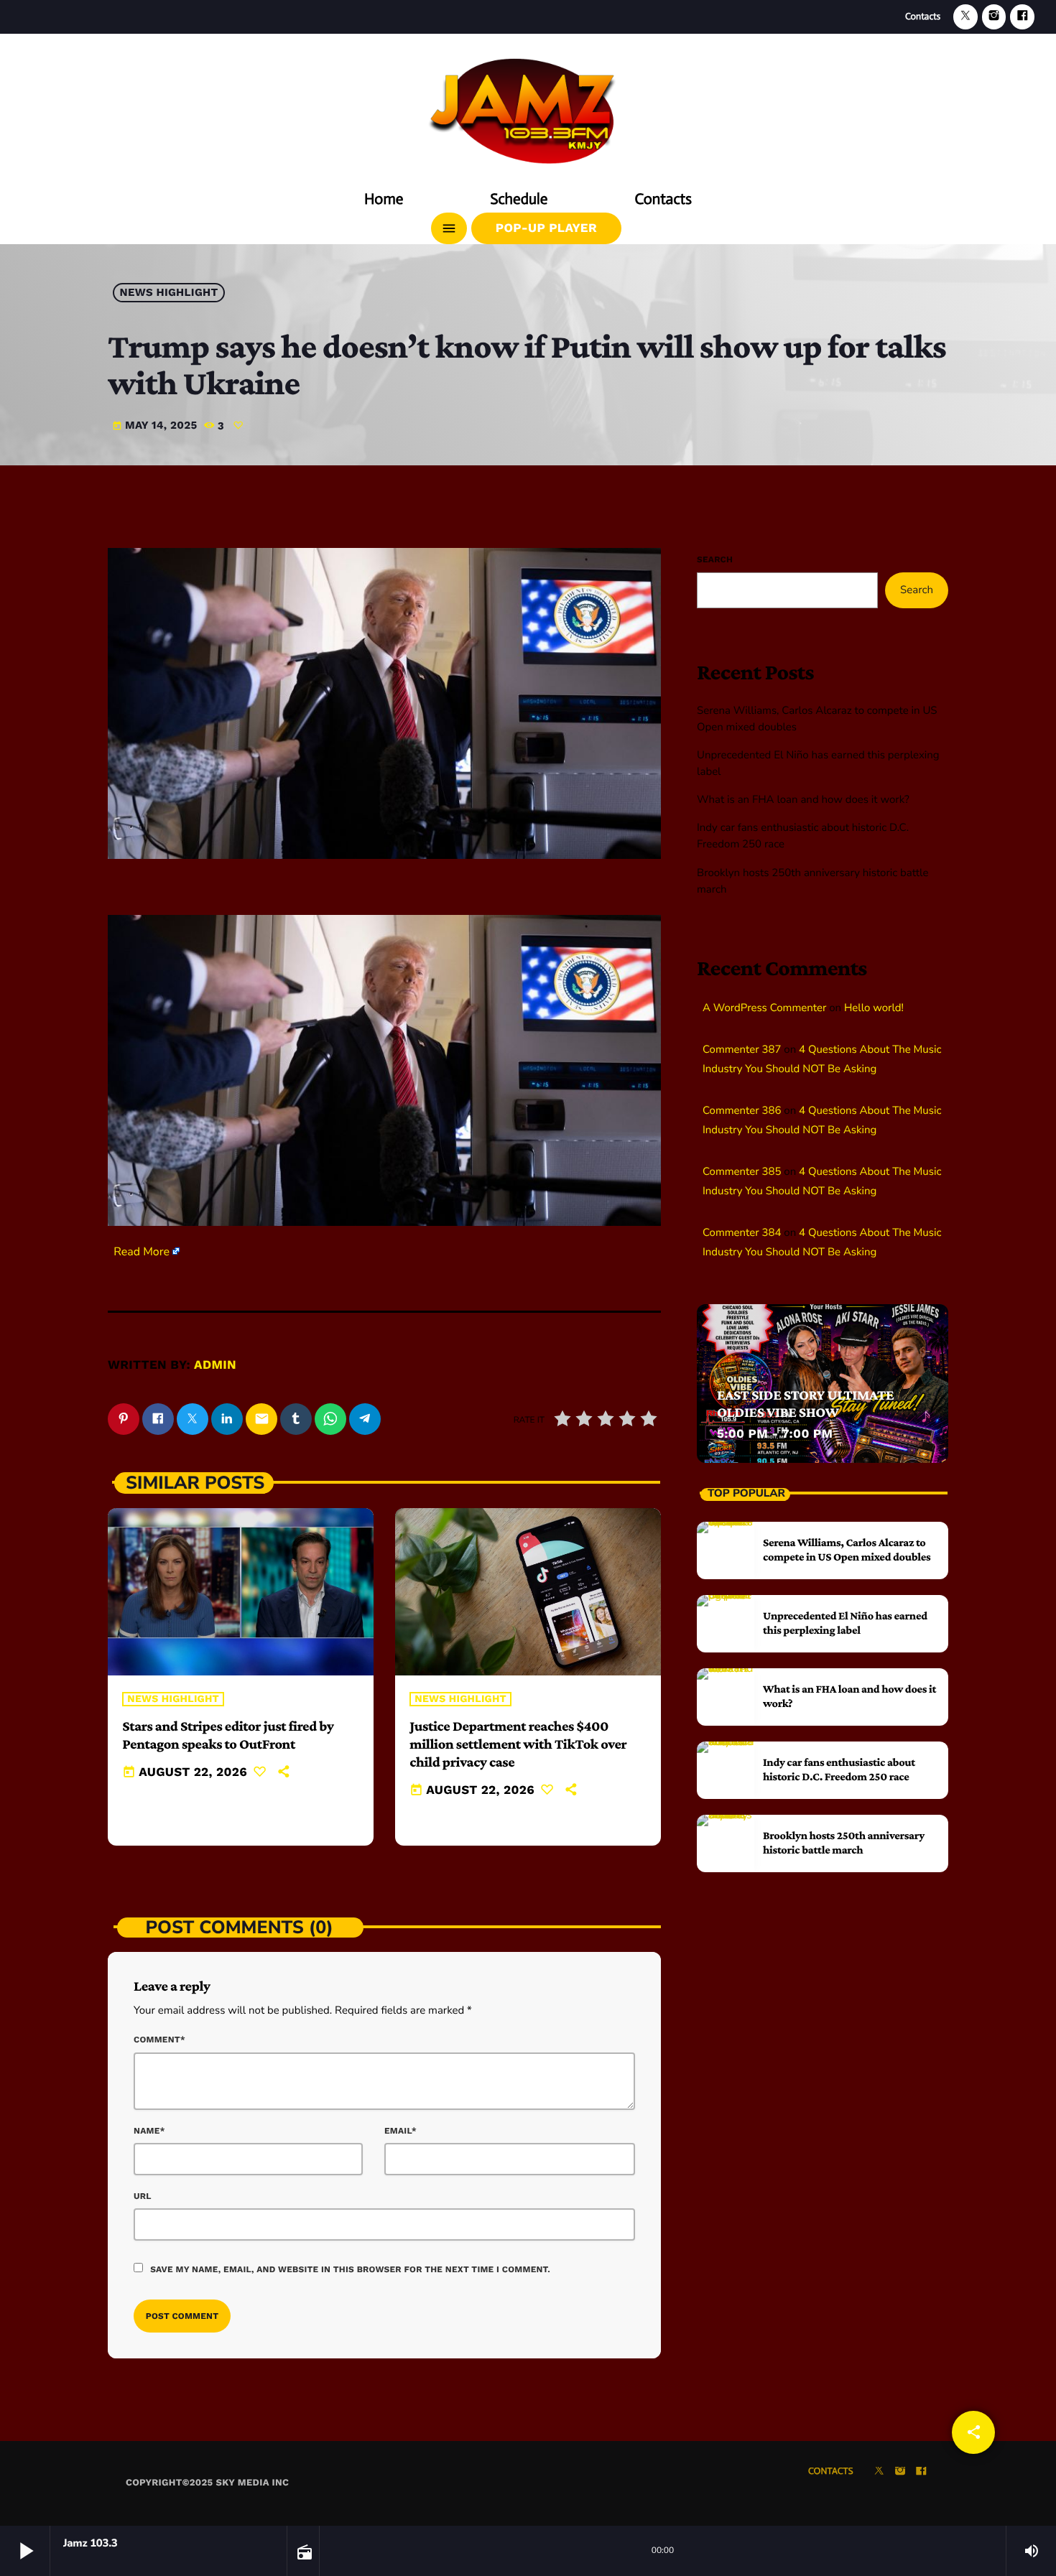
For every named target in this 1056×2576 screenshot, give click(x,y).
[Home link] (528, 106)
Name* (149, 2131)
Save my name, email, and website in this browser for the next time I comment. (350, 2269)
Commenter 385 (742, 1172)
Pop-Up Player (546, 228)
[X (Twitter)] (965, 17)
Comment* (159, 2040)
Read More (142, 1252)
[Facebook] (1022, 17)
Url (143, 2196)
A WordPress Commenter (764, 1008)
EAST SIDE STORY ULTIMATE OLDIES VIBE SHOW (805, 1404)
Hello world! (874, 1008)
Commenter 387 (742, 1050)
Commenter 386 (742, 1111)
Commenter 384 (742, 1233)
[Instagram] (994, 17)
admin (215, 1365)
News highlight (169, 293)
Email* (400, 2131)
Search (715, 559)
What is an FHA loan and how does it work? (803, 800)
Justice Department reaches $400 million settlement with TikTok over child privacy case (518, 1744)
